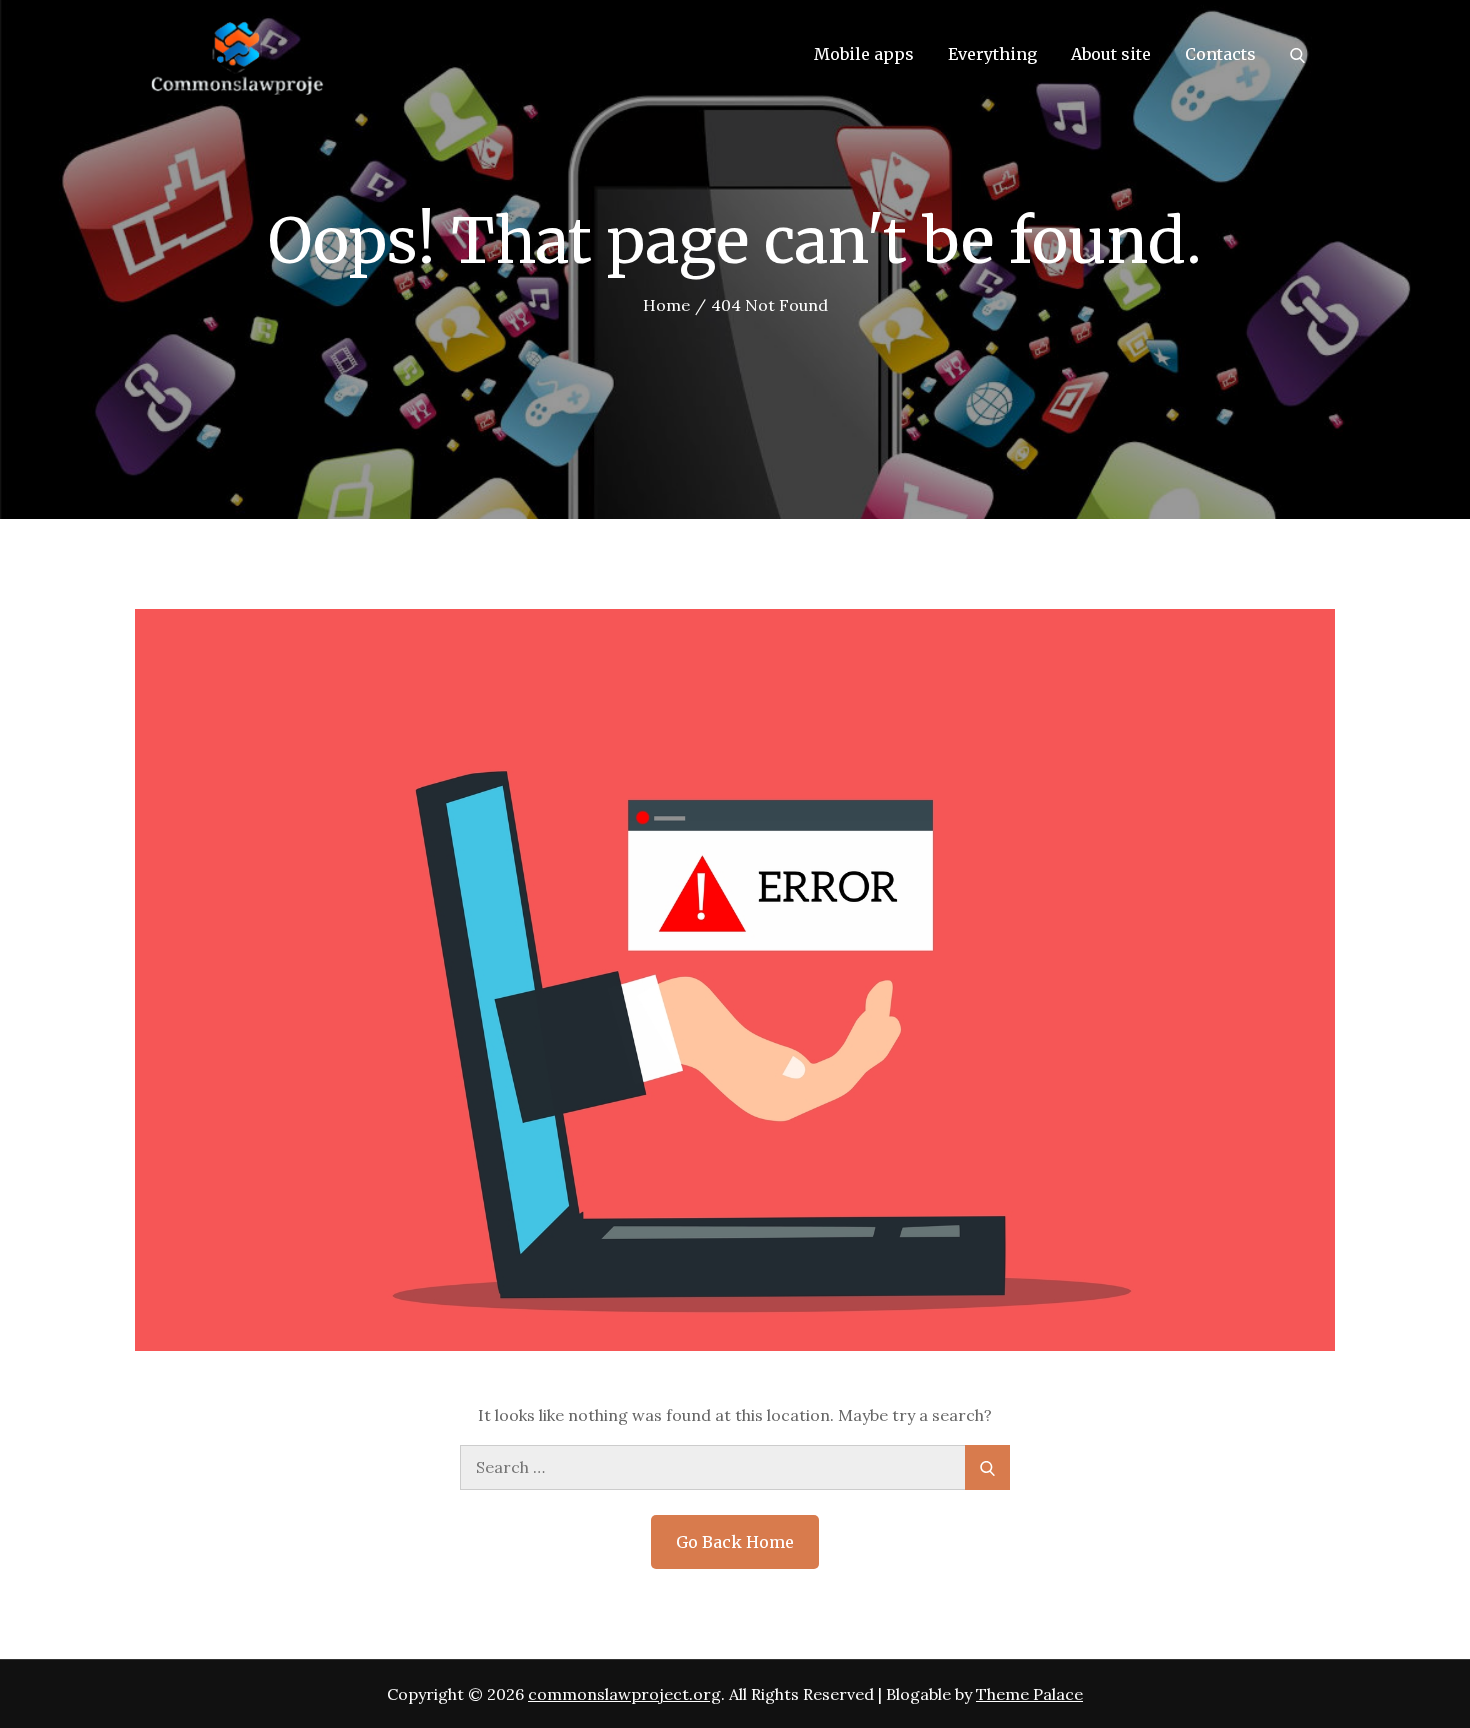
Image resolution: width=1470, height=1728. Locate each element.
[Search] (1297, 54)
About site (1111, 54)
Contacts (1220, 54)
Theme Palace (1029, 1694)
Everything (992, 54)
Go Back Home (735, 1542)
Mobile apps (864, 54)
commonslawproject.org (624, 1694)
